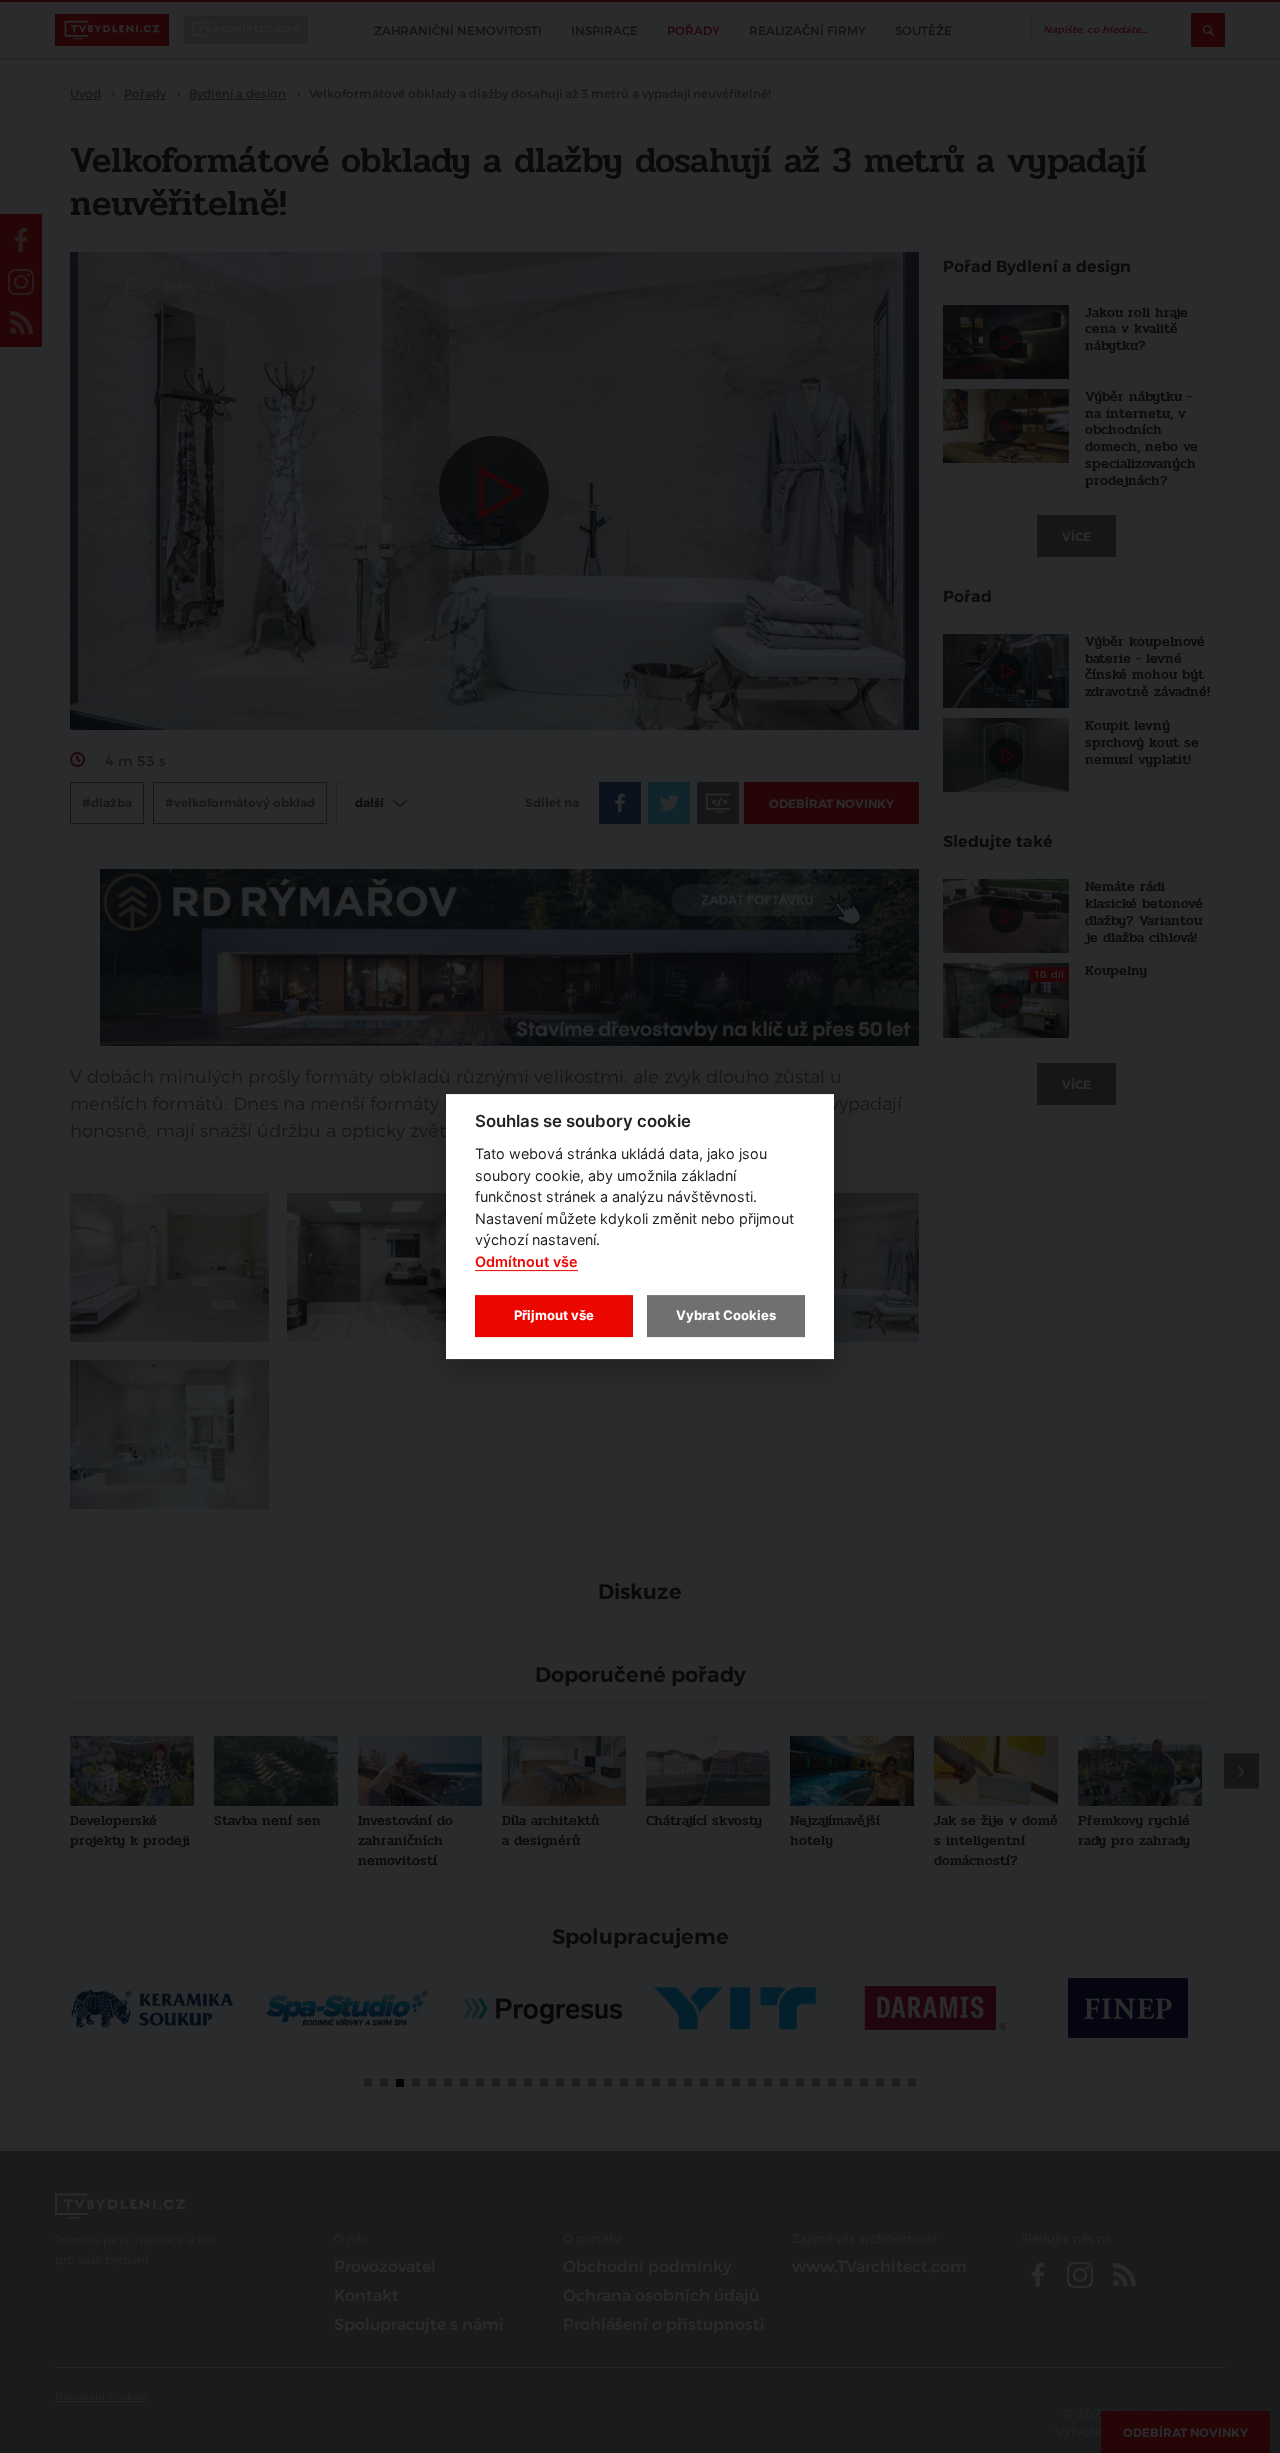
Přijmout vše (554, 1315)
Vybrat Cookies (726, 1315)
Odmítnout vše (526, 1261)
